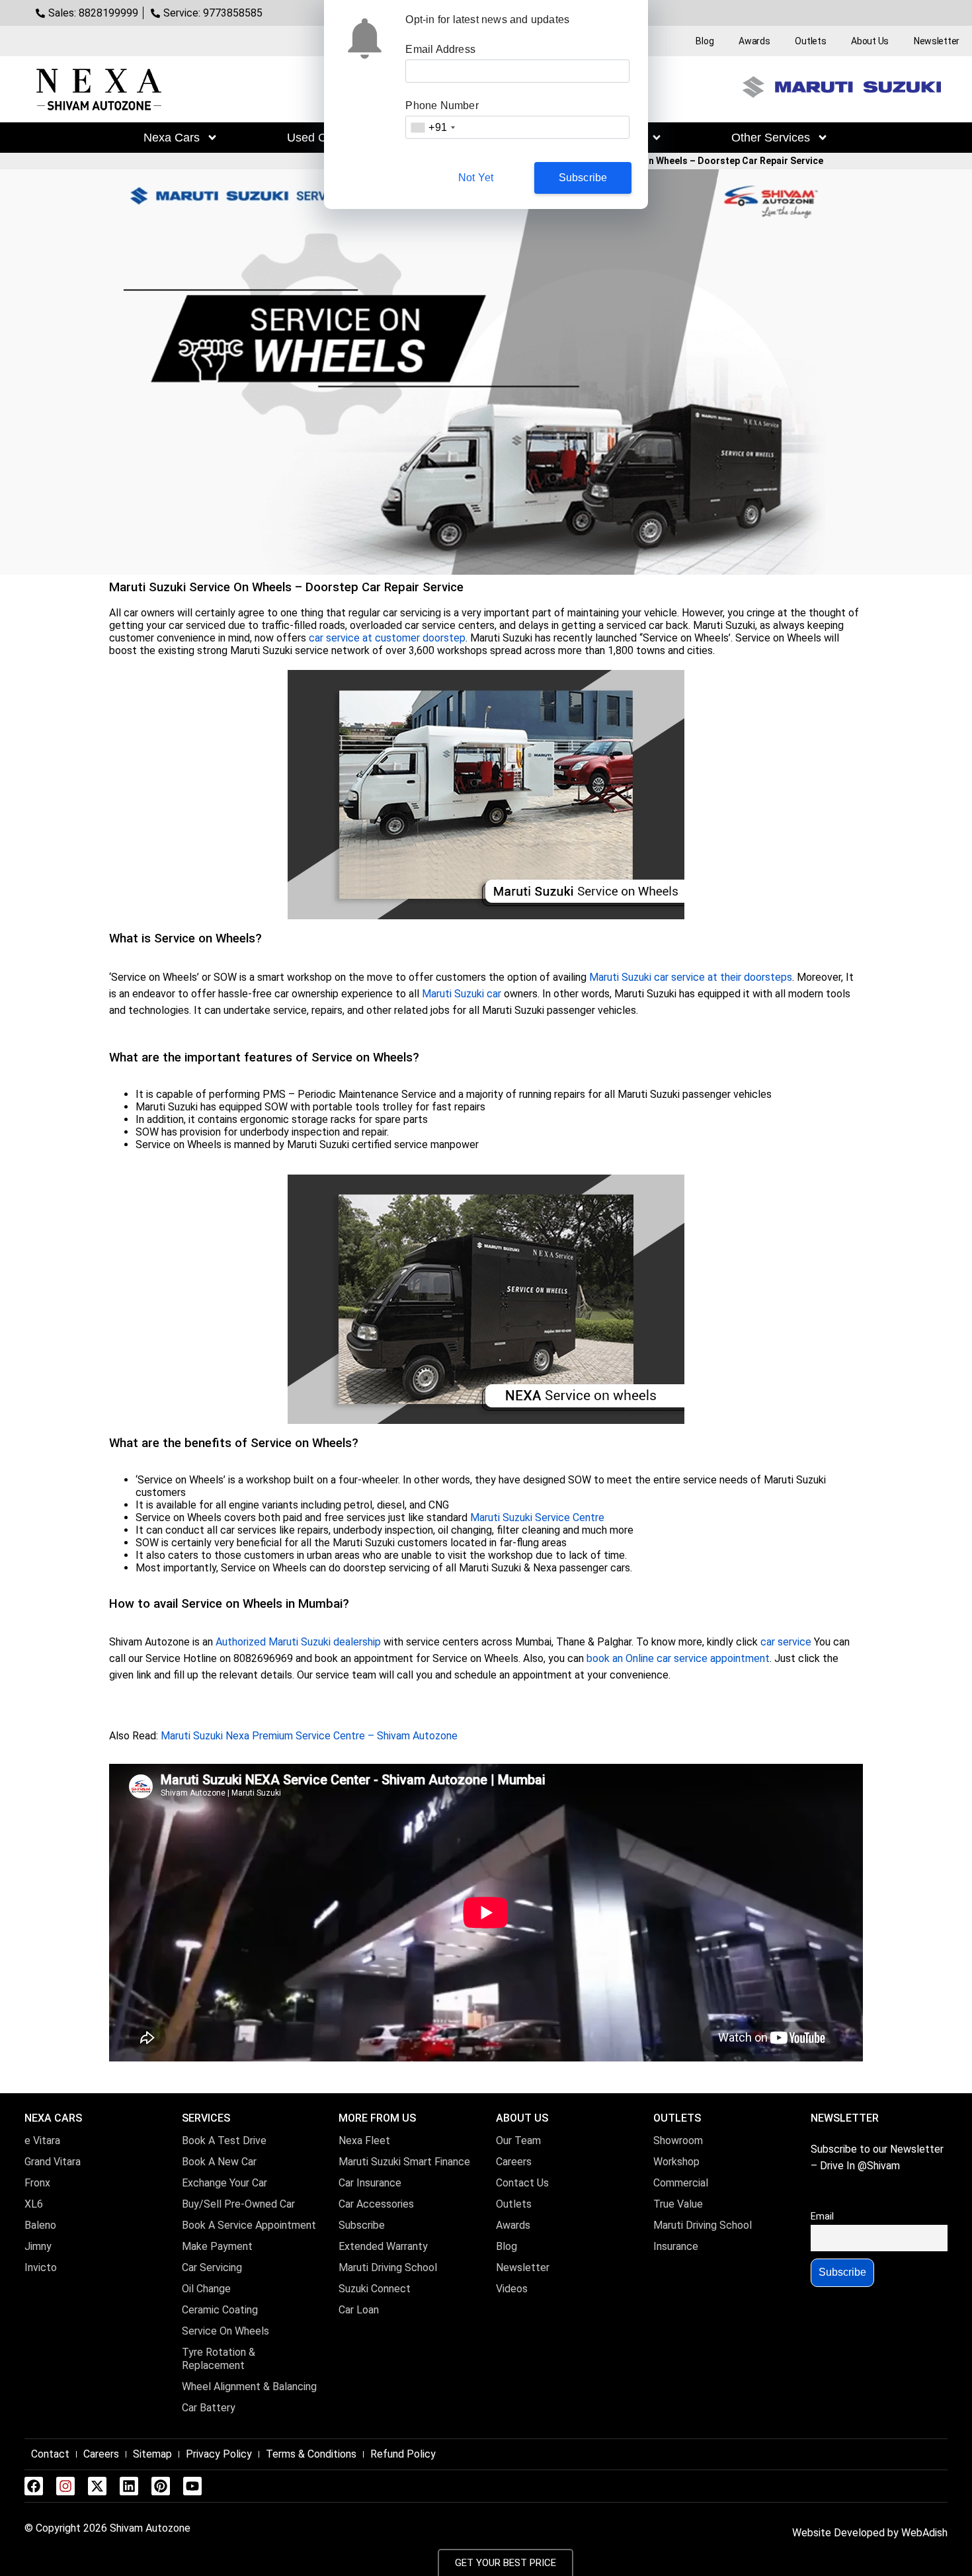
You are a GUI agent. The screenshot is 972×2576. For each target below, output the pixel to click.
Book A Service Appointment (249, 2225)
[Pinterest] (161, 2486)
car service (786, 1642)
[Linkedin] (129, 2486)
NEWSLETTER (845, 2118)
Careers (101, 2454)
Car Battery (209, 2408)
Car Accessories (376, 2204)
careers (514, 2162)
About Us (870, 41)
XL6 (34, 2204)
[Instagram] (65, 2486)
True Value (678, 2204)
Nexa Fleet (364, 2140)
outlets (514, 2204)
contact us (522, 2183)
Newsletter (937, 41)
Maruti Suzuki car (462, 994)
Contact (50, 2454)
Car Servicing (212, 2267)
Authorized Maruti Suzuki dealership (298, 1642)
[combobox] (432, 127)
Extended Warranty (383, 2246)
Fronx (37, 2183)
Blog (705, 41)
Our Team (518, 2140)
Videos (512, 2289)
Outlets (810, 41)
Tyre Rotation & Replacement (219, 2359)
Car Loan (359, 2310)
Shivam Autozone (150, 2528)
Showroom (678, 2140)
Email (822, 2217)
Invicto (41, 2267)
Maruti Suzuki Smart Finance (404, 2162)
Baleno (40, 2225)
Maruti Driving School (388, 2267)
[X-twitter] (97, 2486)
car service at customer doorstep (387, 638)
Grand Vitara (53, 2162)
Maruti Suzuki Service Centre (537, 1517)
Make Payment (217, 2246)
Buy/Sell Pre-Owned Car (238, 2204)
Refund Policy (403, 2454)
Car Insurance (370, 2183)
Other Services (771, 138)
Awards (754, 41)
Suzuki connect (375, 2289)
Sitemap (152, 2454)
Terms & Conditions (311, 2454)
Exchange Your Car (224, 2183)
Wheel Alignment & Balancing (249, 2387)
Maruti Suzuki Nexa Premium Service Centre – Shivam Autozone (309, 1736)
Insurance (676, 2246)
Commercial (681, 2183)
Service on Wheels (225, 2331)
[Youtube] (192, 2486)
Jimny (39, 2246)
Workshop (676, 2162)
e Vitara (42, 2140)
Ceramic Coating (220, 2310)
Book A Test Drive (224, 2140)
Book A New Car (219, 2162)
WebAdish (924, 2533)
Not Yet (476, 178)
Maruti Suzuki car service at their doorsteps (691, 977)
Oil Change (206, 2289)
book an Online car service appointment (678, 1658)
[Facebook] (34, 2486)
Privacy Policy (219, 2454)
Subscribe (362, 2225)
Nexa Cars (172, 138)
